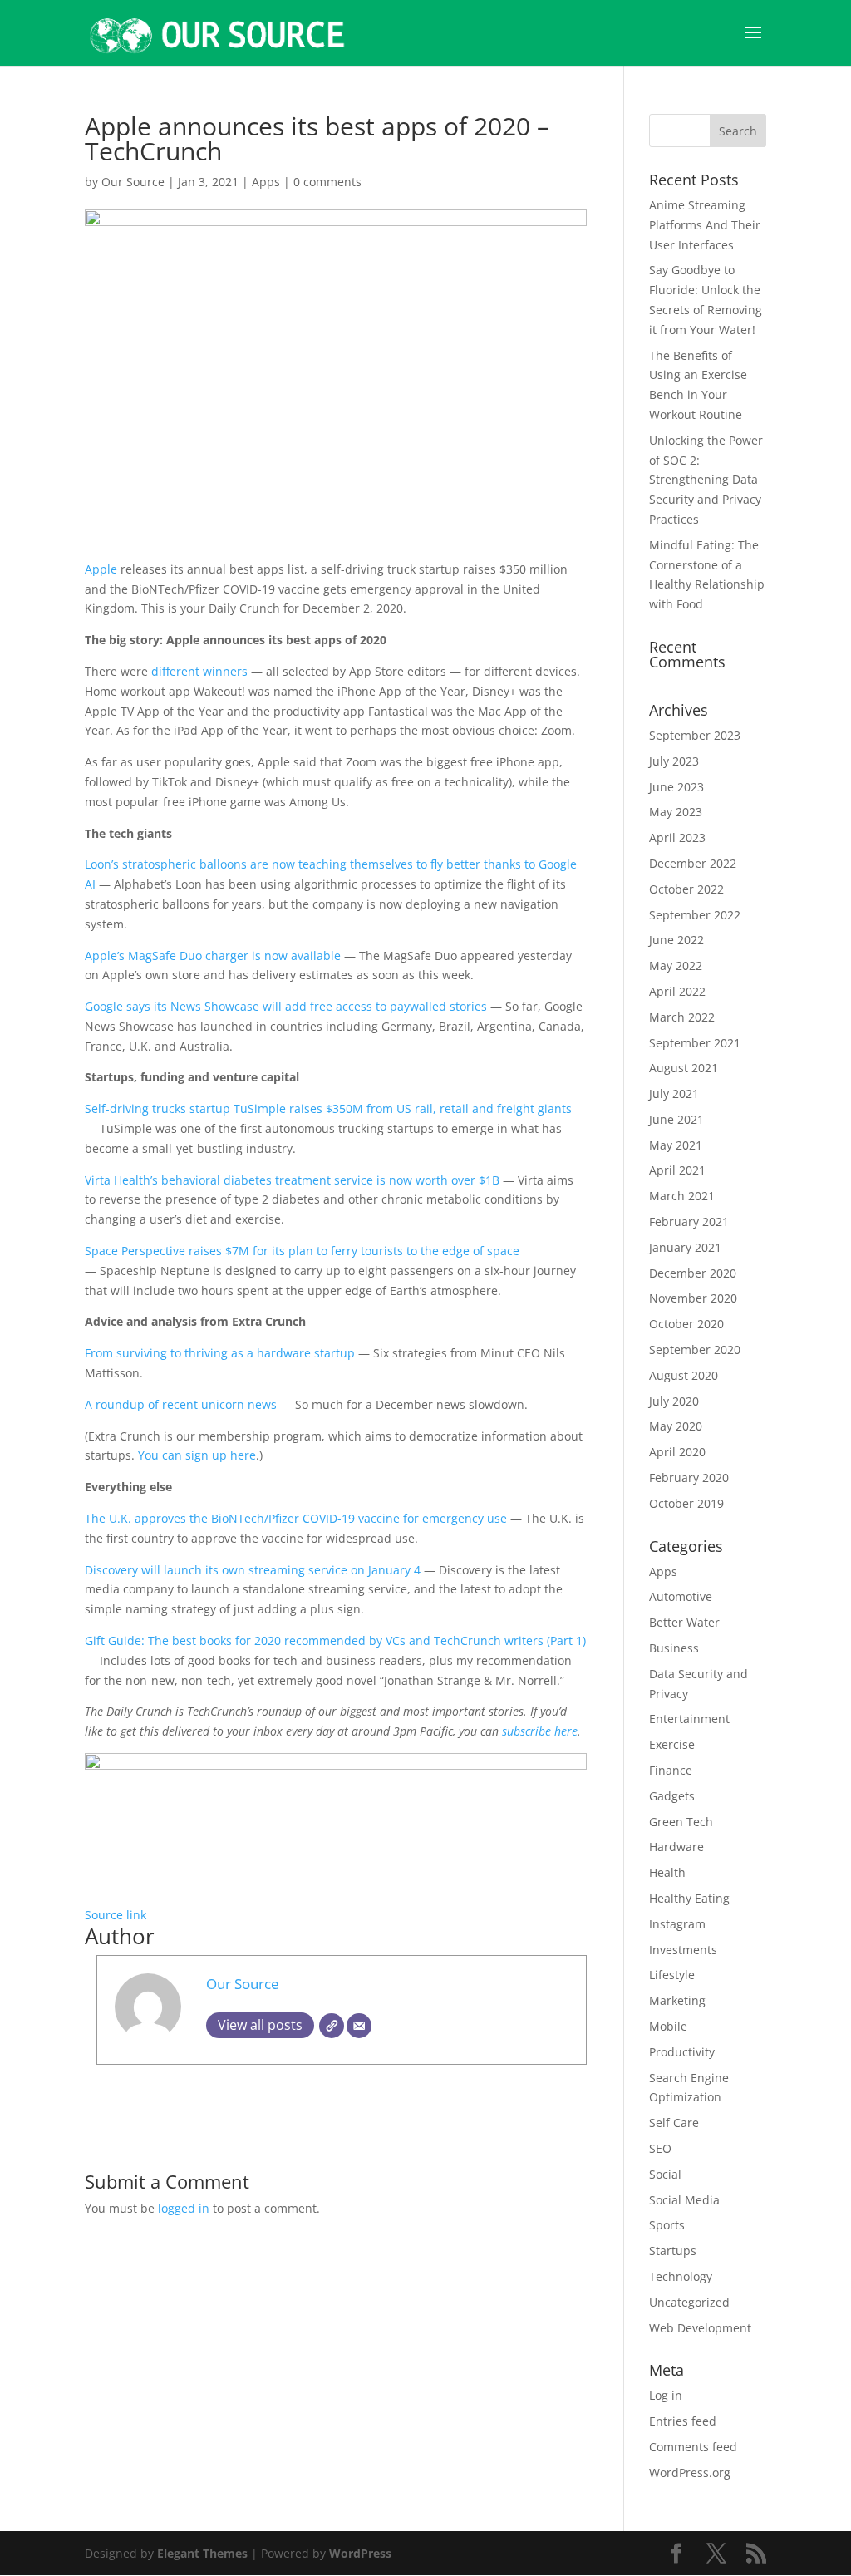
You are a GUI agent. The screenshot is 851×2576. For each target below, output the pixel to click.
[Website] (332, 2026)
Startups (673, 2251)
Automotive (681, 1596)
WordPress (360, 2553)
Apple (103, 569)
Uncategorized (689, 2302)
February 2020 (689, 1478)
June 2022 (676, 940)
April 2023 (677, 837)
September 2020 (695, 1350)
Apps (266, 182)
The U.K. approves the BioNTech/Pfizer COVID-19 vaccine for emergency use (296, 1518)
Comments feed (693, 2447)
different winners (199, 671)
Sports (667, 2225)
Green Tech (681, 1822)
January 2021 (685, 1247)
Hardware (676, 1847)
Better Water (684, 1622)
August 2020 (684, 1375)
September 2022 (695, 915)
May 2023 (676, 812)
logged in (184, 2208)
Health (667, 1872)
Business (674, 1648)
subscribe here (540, 1731)
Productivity (682, 2052)
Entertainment (689, 1719)
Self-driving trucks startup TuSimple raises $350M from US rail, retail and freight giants (328, 1108)
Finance (671, 1770)
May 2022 (676, 965)
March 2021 (682, 1196)
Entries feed (683, 2421)
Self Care (674, 2123)
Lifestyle (672, 1975)
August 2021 (684, 1068)
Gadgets (672, 1796)
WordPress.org (690, 2473)
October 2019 (686, 1503)
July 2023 (674, 761)
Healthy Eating (689, 1898)
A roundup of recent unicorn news (181, 1404)
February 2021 (689, 1222)
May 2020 (676, 1426)
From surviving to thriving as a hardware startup (220, 1353)
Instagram (677, 1924)
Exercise (672, 1744)
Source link (116, 1915)
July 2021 (674, 1093)
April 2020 (677, 1452)
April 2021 (677, 1170)
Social (665, 2174)
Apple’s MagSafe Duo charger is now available (213, 956)
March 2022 (682, 1017)
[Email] (359, 2026)
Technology (681, 2276)
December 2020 (693, 1273)
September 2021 (695, 1043)
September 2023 (695, 735)
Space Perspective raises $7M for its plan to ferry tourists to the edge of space (302, 1251)
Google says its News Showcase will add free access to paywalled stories (286, 1006)
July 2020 (674, 1401)
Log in (666, 2395)
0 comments (327, 182)
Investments (683, 1950)
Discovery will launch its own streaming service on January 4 (253, 1570)
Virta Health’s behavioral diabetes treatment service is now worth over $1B (292, 1180)
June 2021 (676, 1119)
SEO (660, 2148)
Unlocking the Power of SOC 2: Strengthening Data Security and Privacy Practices (706, 480)
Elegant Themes (202, 2553)
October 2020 (686, 1324)
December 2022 (693, 863)
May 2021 (676, 1145)
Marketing (677, 2000)
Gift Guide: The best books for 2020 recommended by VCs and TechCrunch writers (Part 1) (335, 1640)
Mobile (668, 2026)
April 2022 (677, 991)
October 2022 (686, 889)
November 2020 (693, 1298)
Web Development (700, 2328)
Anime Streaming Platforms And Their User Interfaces (705, 225)
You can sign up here (197, 1455)
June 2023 (676, 787)
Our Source (133, 182)
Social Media (684, 2200)
